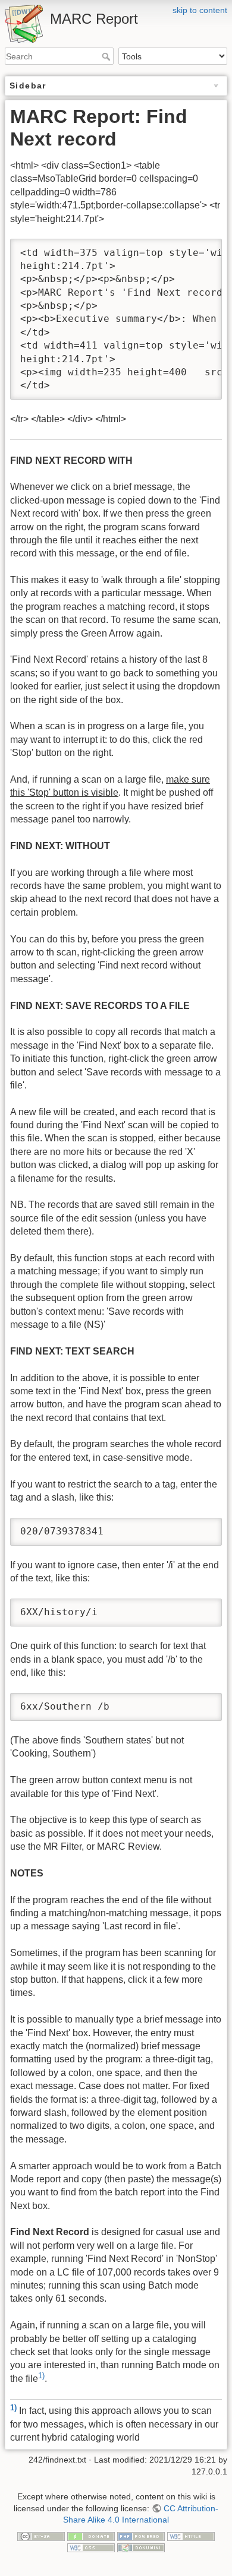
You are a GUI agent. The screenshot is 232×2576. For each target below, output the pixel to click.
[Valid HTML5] (191, 2536)
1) (41, 2376)
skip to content (200, 10)
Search (107, 56)
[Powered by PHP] (141, 2536)
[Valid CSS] (91, 2547)
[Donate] (91, 2536)
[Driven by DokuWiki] (141, 2547)
